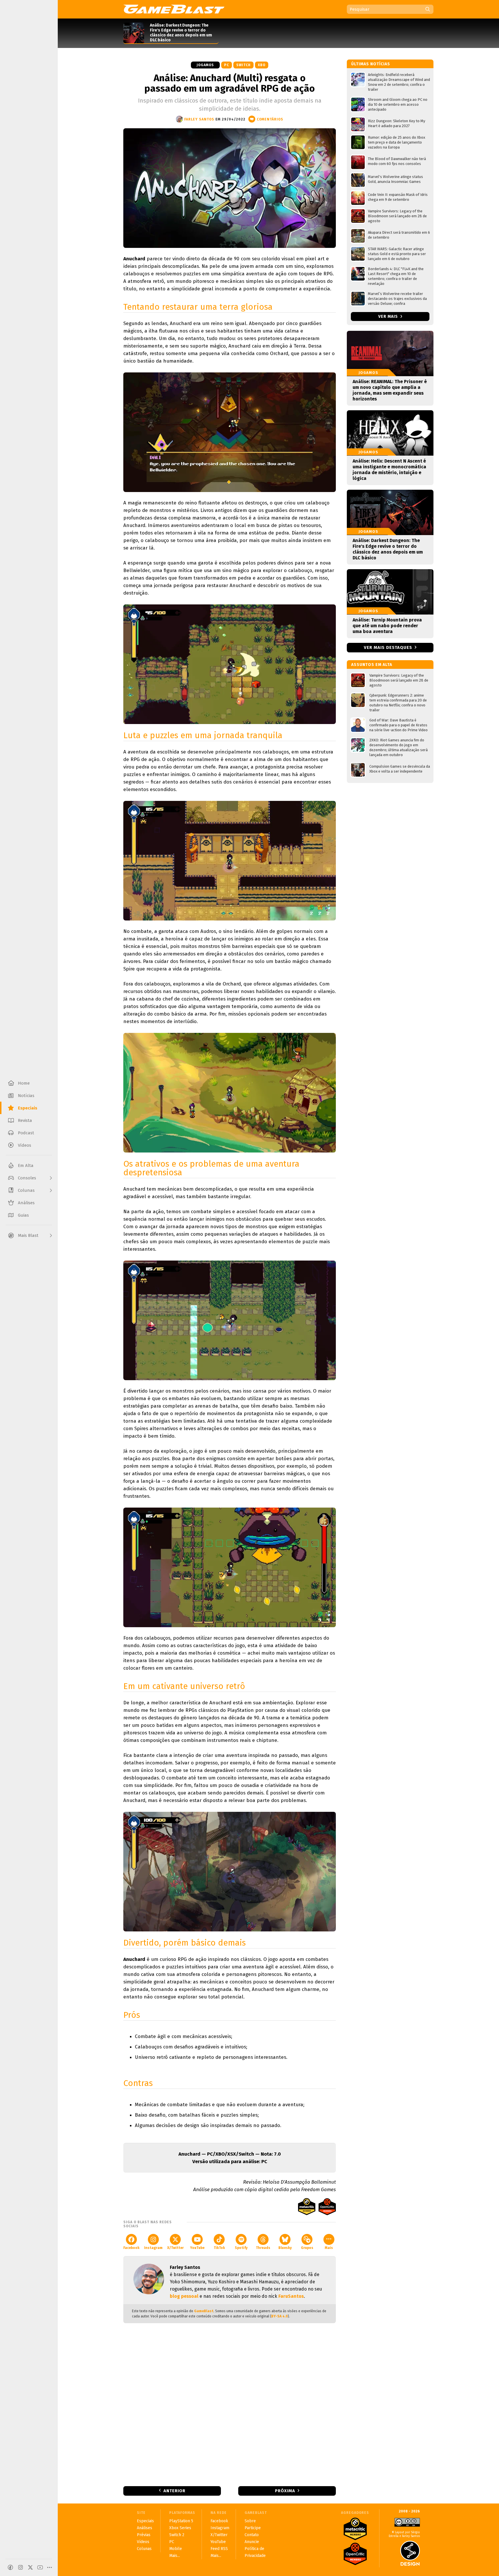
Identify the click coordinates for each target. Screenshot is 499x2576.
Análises (145, 2528)
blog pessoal (184, 2296)
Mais (329, 2248)
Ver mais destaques (388, 647)
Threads (263, 2248)
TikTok (219, 2248)
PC (227, 65)
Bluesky (285, 2248)
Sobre (250, 2521)
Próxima (285, 2491)
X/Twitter (175, 2248)
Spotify (241, 2248)
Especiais (145, 2521)
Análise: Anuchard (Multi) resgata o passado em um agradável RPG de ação (230, 83)
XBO (262, 65)
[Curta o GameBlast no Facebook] (10, 2567)
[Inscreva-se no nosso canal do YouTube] (40, 2567)
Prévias (144, 2535)
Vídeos (143, 2542)
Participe (253, 2528)
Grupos (307, 2248)
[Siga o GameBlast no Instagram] (21, 2567)
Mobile (176, 2549)
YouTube (197, 2248)
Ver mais (389, 317)
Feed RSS (219, 2549)
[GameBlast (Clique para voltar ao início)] (174, 9)
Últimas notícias (371, 64)
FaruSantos (291, 2296)
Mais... (175, 2556)
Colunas (144, 2549)
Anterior (174, 2491)
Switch (243, 65)
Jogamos (205, 65)
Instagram (153, 2248)
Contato (252, 2535)
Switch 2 (177, 2535)
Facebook (131, 2248)
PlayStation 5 (181, 2521)
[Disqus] (230, 2404)
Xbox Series (180, 2528)
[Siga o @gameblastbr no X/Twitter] (30, 2567)
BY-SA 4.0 (280, 2316)
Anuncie (252, 2542)
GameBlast (204, 2311)
